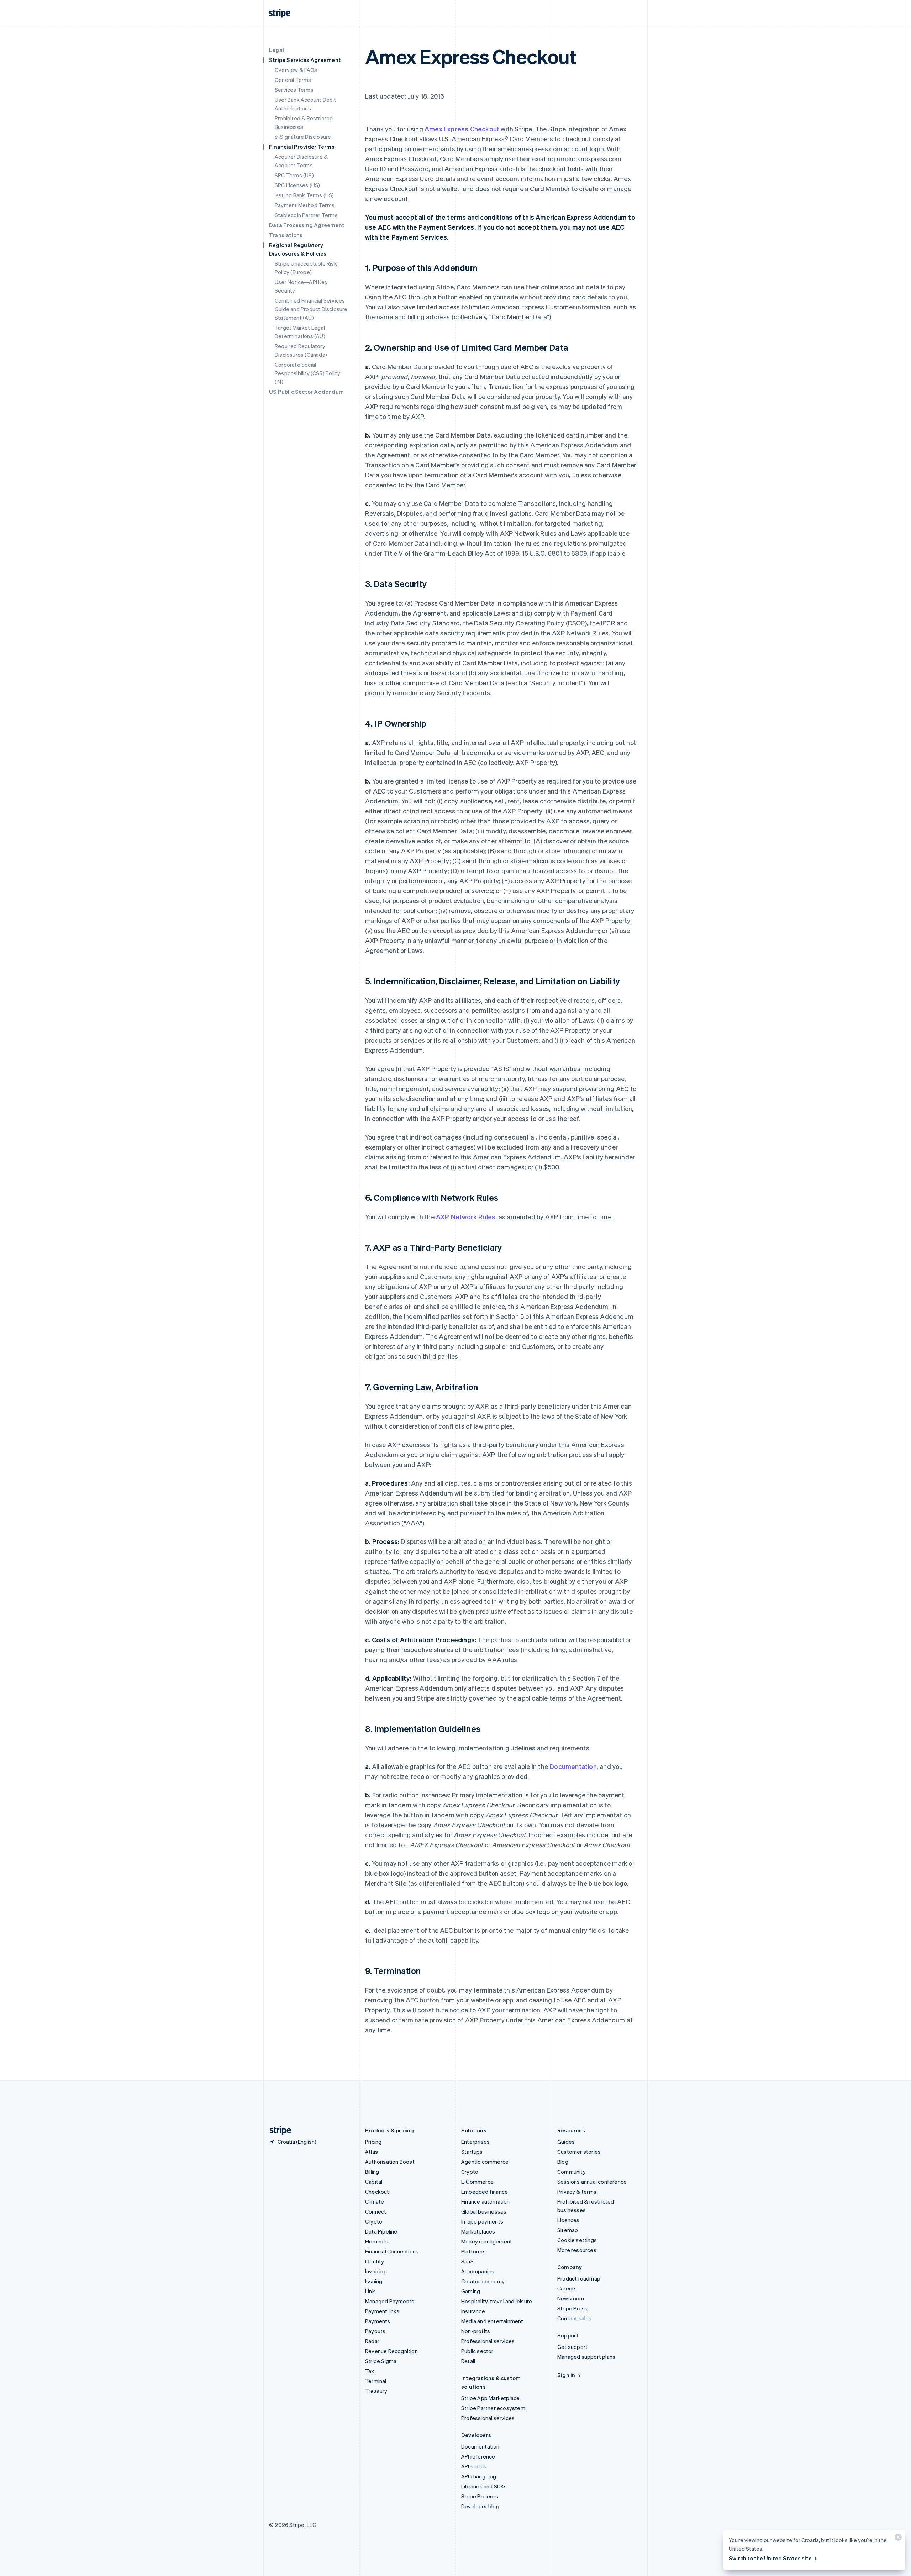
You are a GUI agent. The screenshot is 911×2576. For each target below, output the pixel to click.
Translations (286, 235)
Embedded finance (485, 2192)
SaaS (467, 2261)
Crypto (374, 2221)
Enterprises (475, 2142)
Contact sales (575, 2318)
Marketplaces (478, 2231)
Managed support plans (586, 2357)
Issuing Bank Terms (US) (304, 195)
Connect (376, 2211)
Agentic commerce (485, 2162)
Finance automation (486, 2201)
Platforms (473, 2251)
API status (474, 2466)
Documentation (573, 1766)
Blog (563, 2162)
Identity (375, 2261)
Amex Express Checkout (462, 129)
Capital (374, 2182)
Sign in (566, 2375)
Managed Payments (390, 2301)
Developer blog (480, 2506)
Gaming (471, 2291)
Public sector (477, 2351)
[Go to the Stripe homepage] (278, 2130)
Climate (375, 2201)
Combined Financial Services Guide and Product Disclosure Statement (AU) (311, 309)
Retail (468, 2361)
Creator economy (483, 2281)
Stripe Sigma (381, 2361)
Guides (566, 2142)
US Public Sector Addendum (306, 392)
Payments (378, 2321)
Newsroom (571, 2298)
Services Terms (294, 90)
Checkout (377, 2192)
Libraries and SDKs (484, 2486)
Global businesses (484, 2211)
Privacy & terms (577, 2192)
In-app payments (482, 2221)
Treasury (376, 2391)
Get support (572, 2347)
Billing (372, 2172)
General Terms (293, 80)
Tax (370, 2371)
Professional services (488, 2341)
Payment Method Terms (305, 205)
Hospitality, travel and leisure (497, 2301)
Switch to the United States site (770, 2558)
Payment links (382, 2311)
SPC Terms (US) (294, 175)
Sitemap (568, 2230)
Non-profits (476, 2331)
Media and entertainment (492, 2321)
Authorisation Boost (390, 2162)
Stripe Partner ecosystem (493, 2408)
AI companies (478, 2271)
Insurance (473, 2311)
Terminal (376, 2381)
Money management (487, 2241)
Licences (568, 2220)
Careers (567, 2288)
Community (572, 2172)
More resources (577, 2250)
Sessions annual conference (592, 2182)
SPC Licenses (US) (297, 185)
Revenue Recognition (391, 2351)
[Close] (897, 2539)
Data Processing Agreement (307, 225)
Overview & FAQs (296, 70)
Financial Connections (392, 2251)
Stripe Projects (480, 2496)
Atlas (372, 2152)
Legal (277, 50)
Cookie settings (577, 2240)
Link (370, 2291)
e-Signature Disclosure (303, 137)
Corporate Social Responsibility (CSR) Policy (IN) (307, 373)
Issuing (374, 2281)
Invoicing (376, 2271)
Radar (372, 2341)
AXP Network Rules (466, 1217)
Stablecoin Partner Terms (306, 215)
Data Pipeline (381, 2231)
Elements (377, 2241)
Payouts (375, 2331)
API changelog (479, 2476)
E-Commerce (477, 2182)
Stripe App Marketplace (490, 2398)
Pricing (373, 2142)
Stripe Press (572, 2308)
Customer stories (579, 2152)
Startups (472, 2152)
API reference (478, 2456)
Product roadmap (579, 2278)
